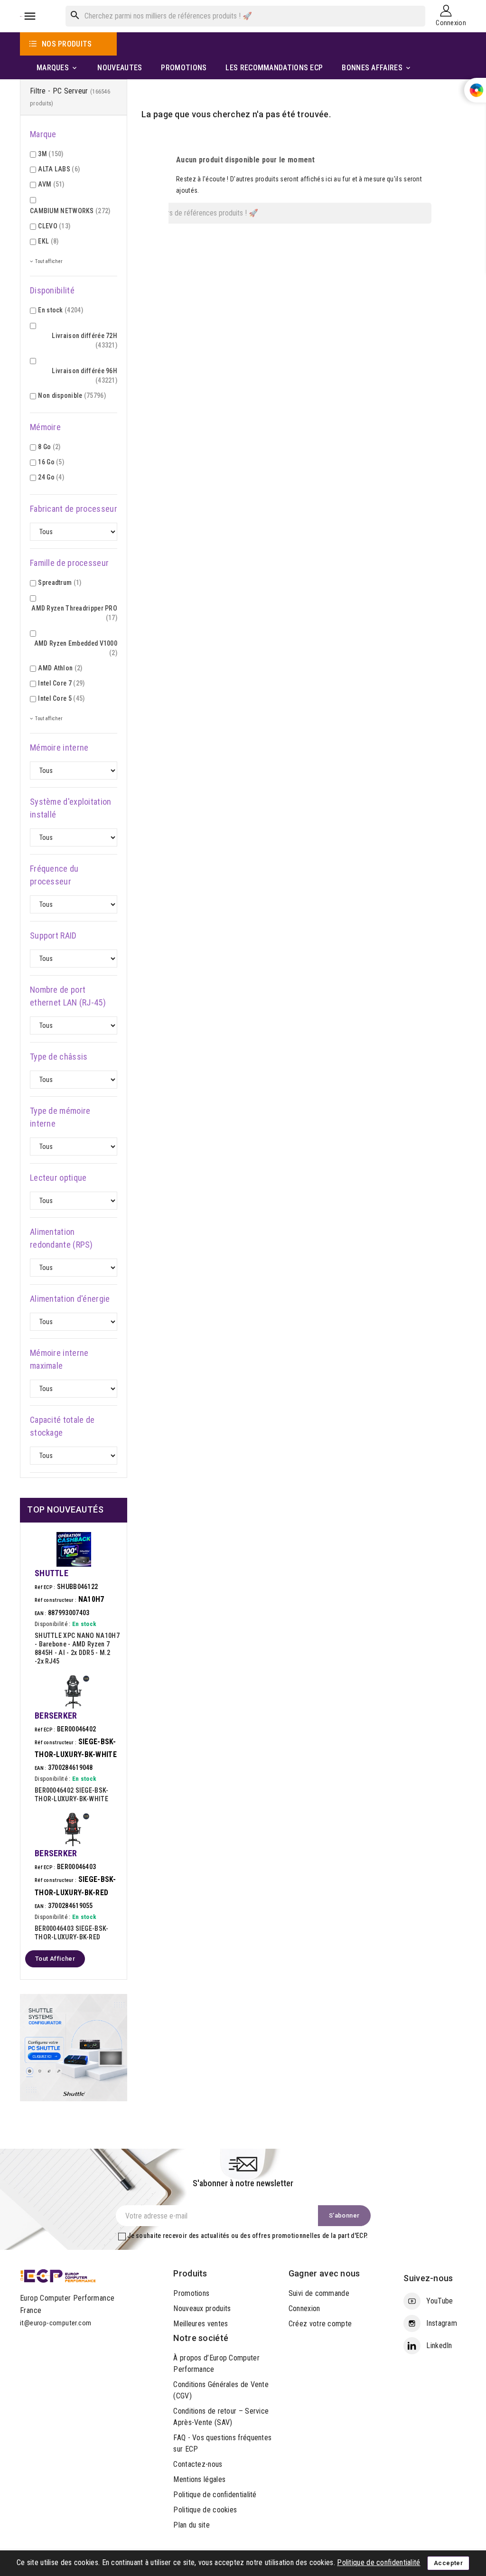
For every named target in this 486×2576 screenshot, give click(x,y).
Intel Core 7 (61, 683)
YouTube (439, 2301)
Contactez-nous (198, 2464)
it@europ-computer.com (56, 2323)
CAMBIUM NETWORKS (70, 211)
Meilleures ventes (201, 2324)
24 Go (51, 477)
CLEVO (54, 226)
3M (51, 154)
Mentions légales (199, 2479)
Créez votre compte (320, 2324)
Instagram (442, 2323)
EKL (48, 241)
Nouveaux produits (202, 2308)
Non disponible (72, 395)
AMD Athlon (60, 668)
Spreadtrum (60, 583)
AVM (51, 184)
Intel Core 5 (61, 698)
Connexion (304, 2308)
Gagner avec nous (324, 2273)
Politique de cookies (205, 2510)
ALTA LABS (59, 169)
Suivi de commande (319, 2293)
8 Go (49, 447)
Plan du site (192, 2525)
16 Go (51, 462)
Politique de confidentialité (215, 2495)
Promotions (191, 2293)
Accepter (448, 2563)
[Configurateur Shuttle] (74, 2047)
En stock (61, 310)
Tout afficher (55, 1959)
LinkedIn (439, 2346)
